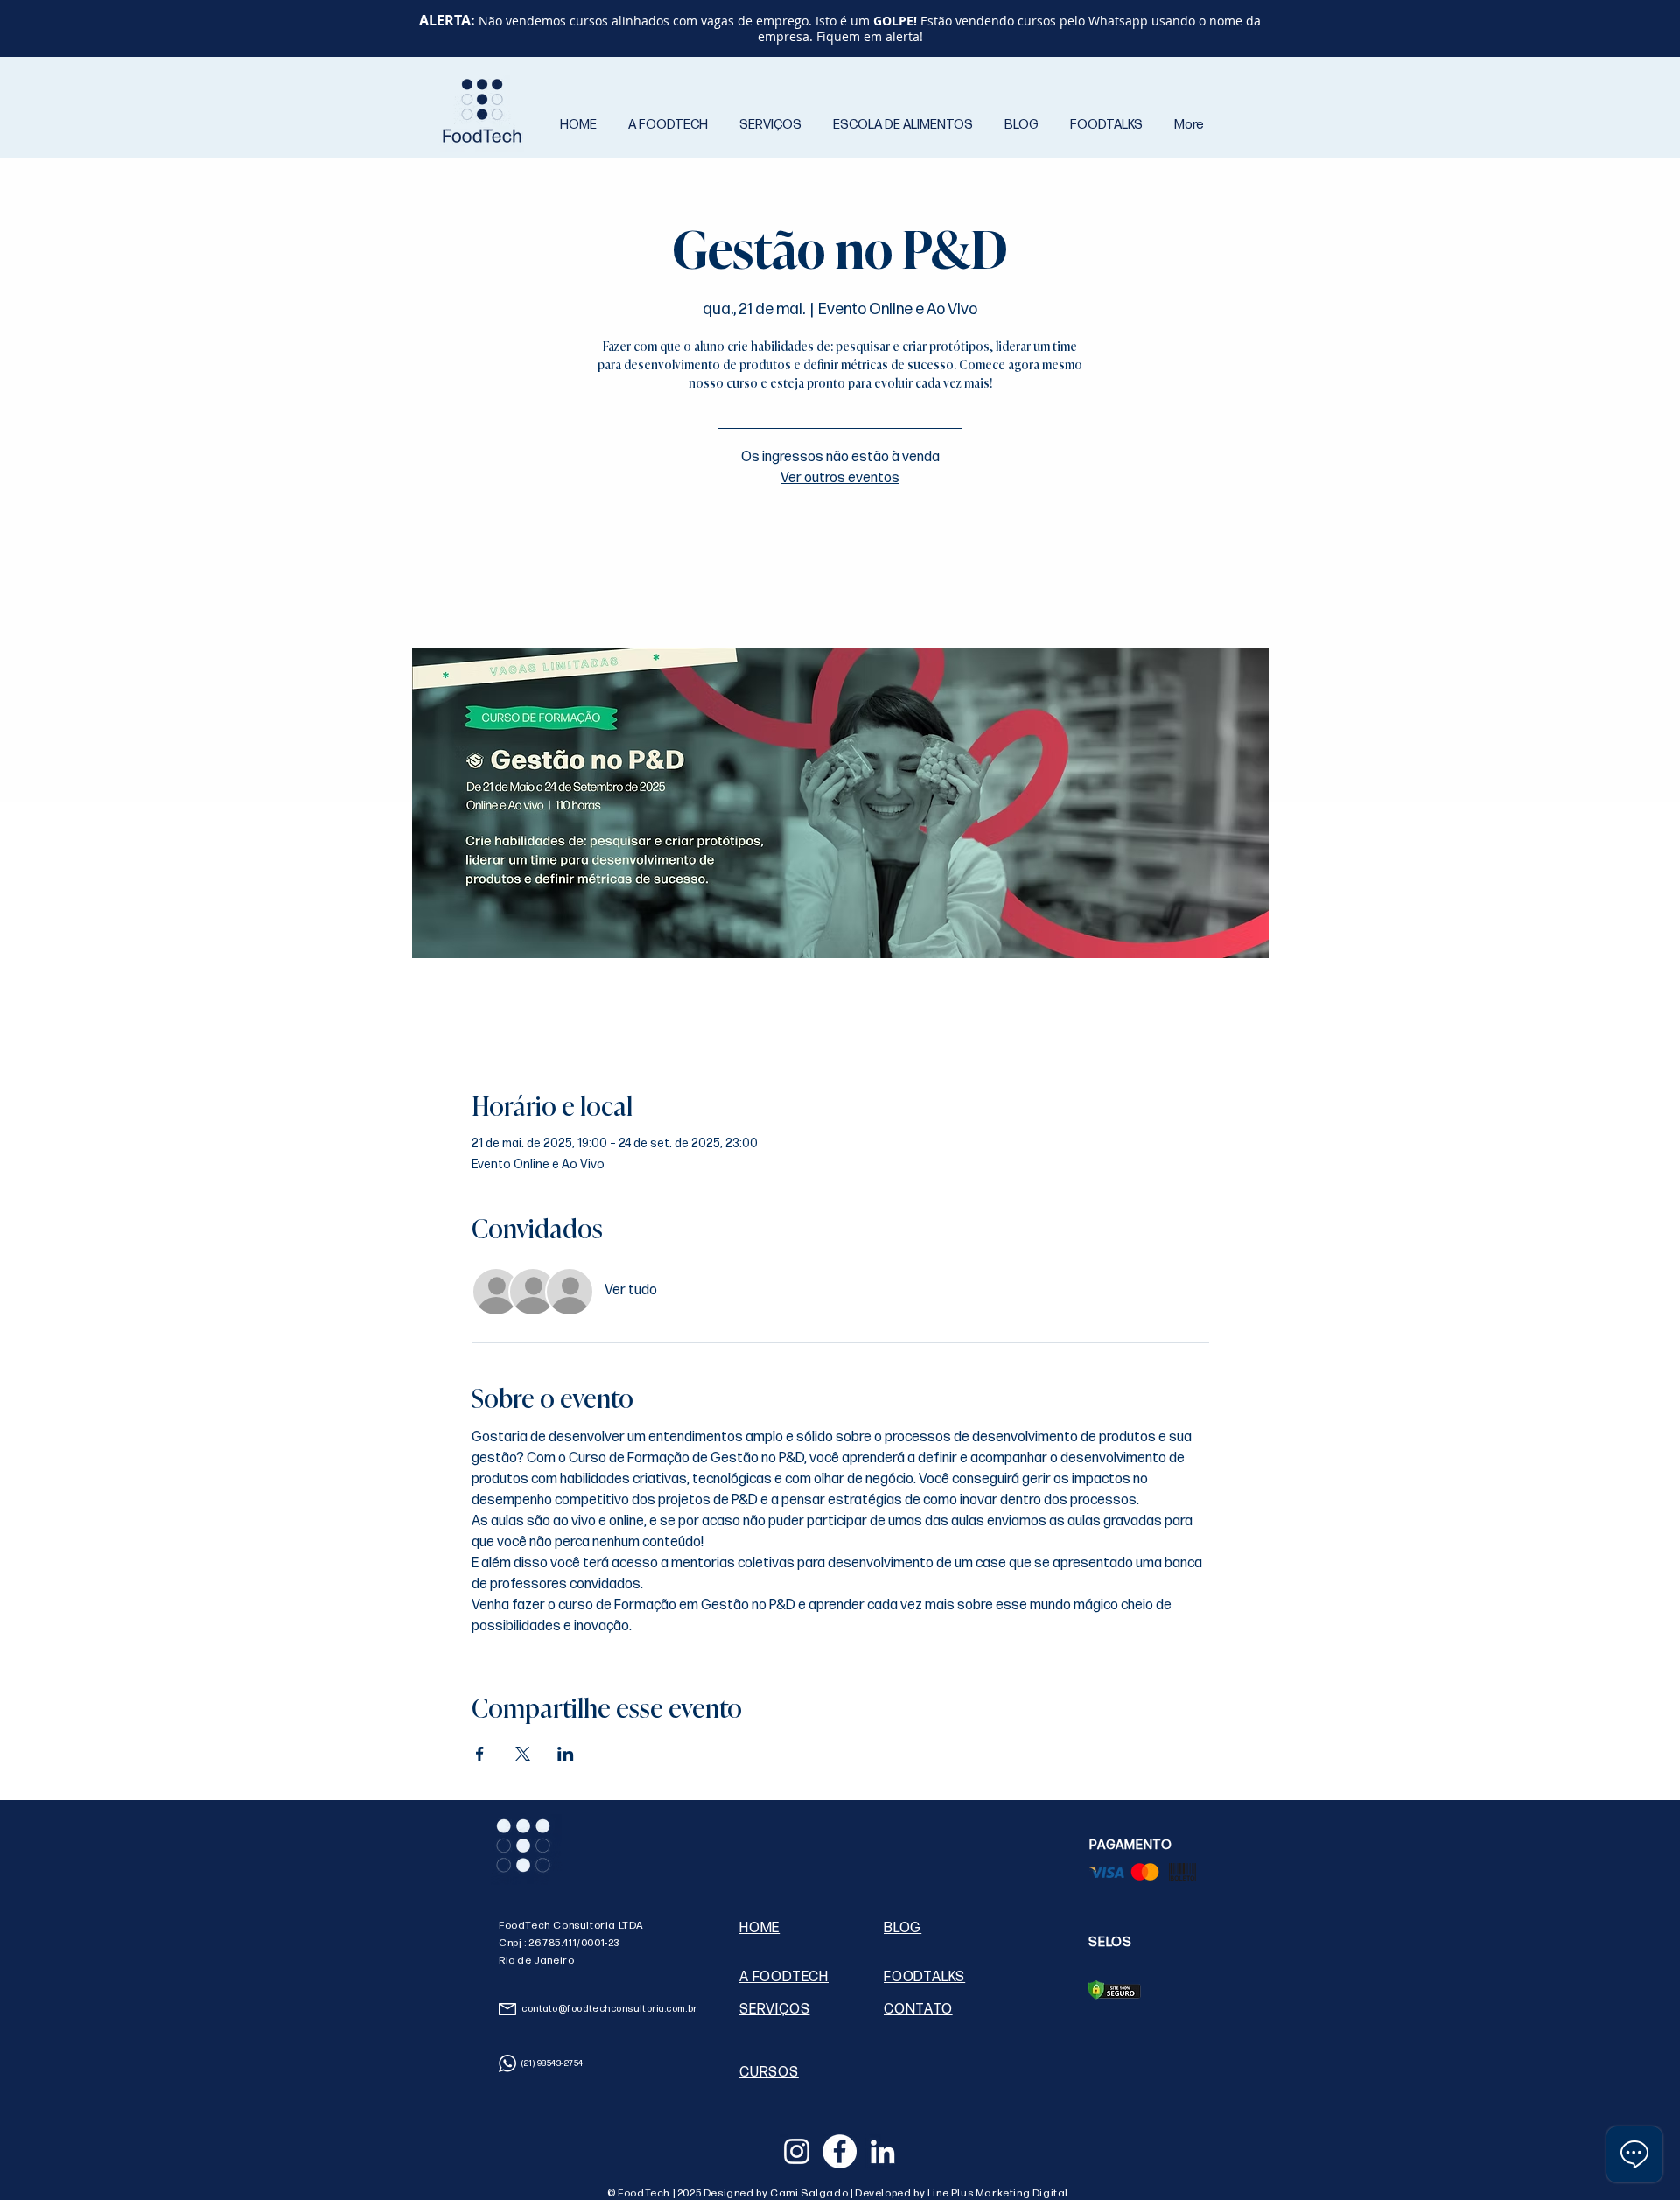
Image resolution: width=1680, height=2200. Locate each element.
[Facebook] (840, 2151)
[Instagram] (797, 2151)
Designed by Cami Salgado (777, 2193)
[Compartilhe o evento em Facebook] (480, 1754)
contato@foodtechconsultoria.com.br (609, 2009)
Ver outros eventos (840, 478)
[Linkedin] (882, 2151)
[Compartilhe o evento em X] (523, 1754)
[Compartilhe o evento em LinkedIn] (566, 1754)
